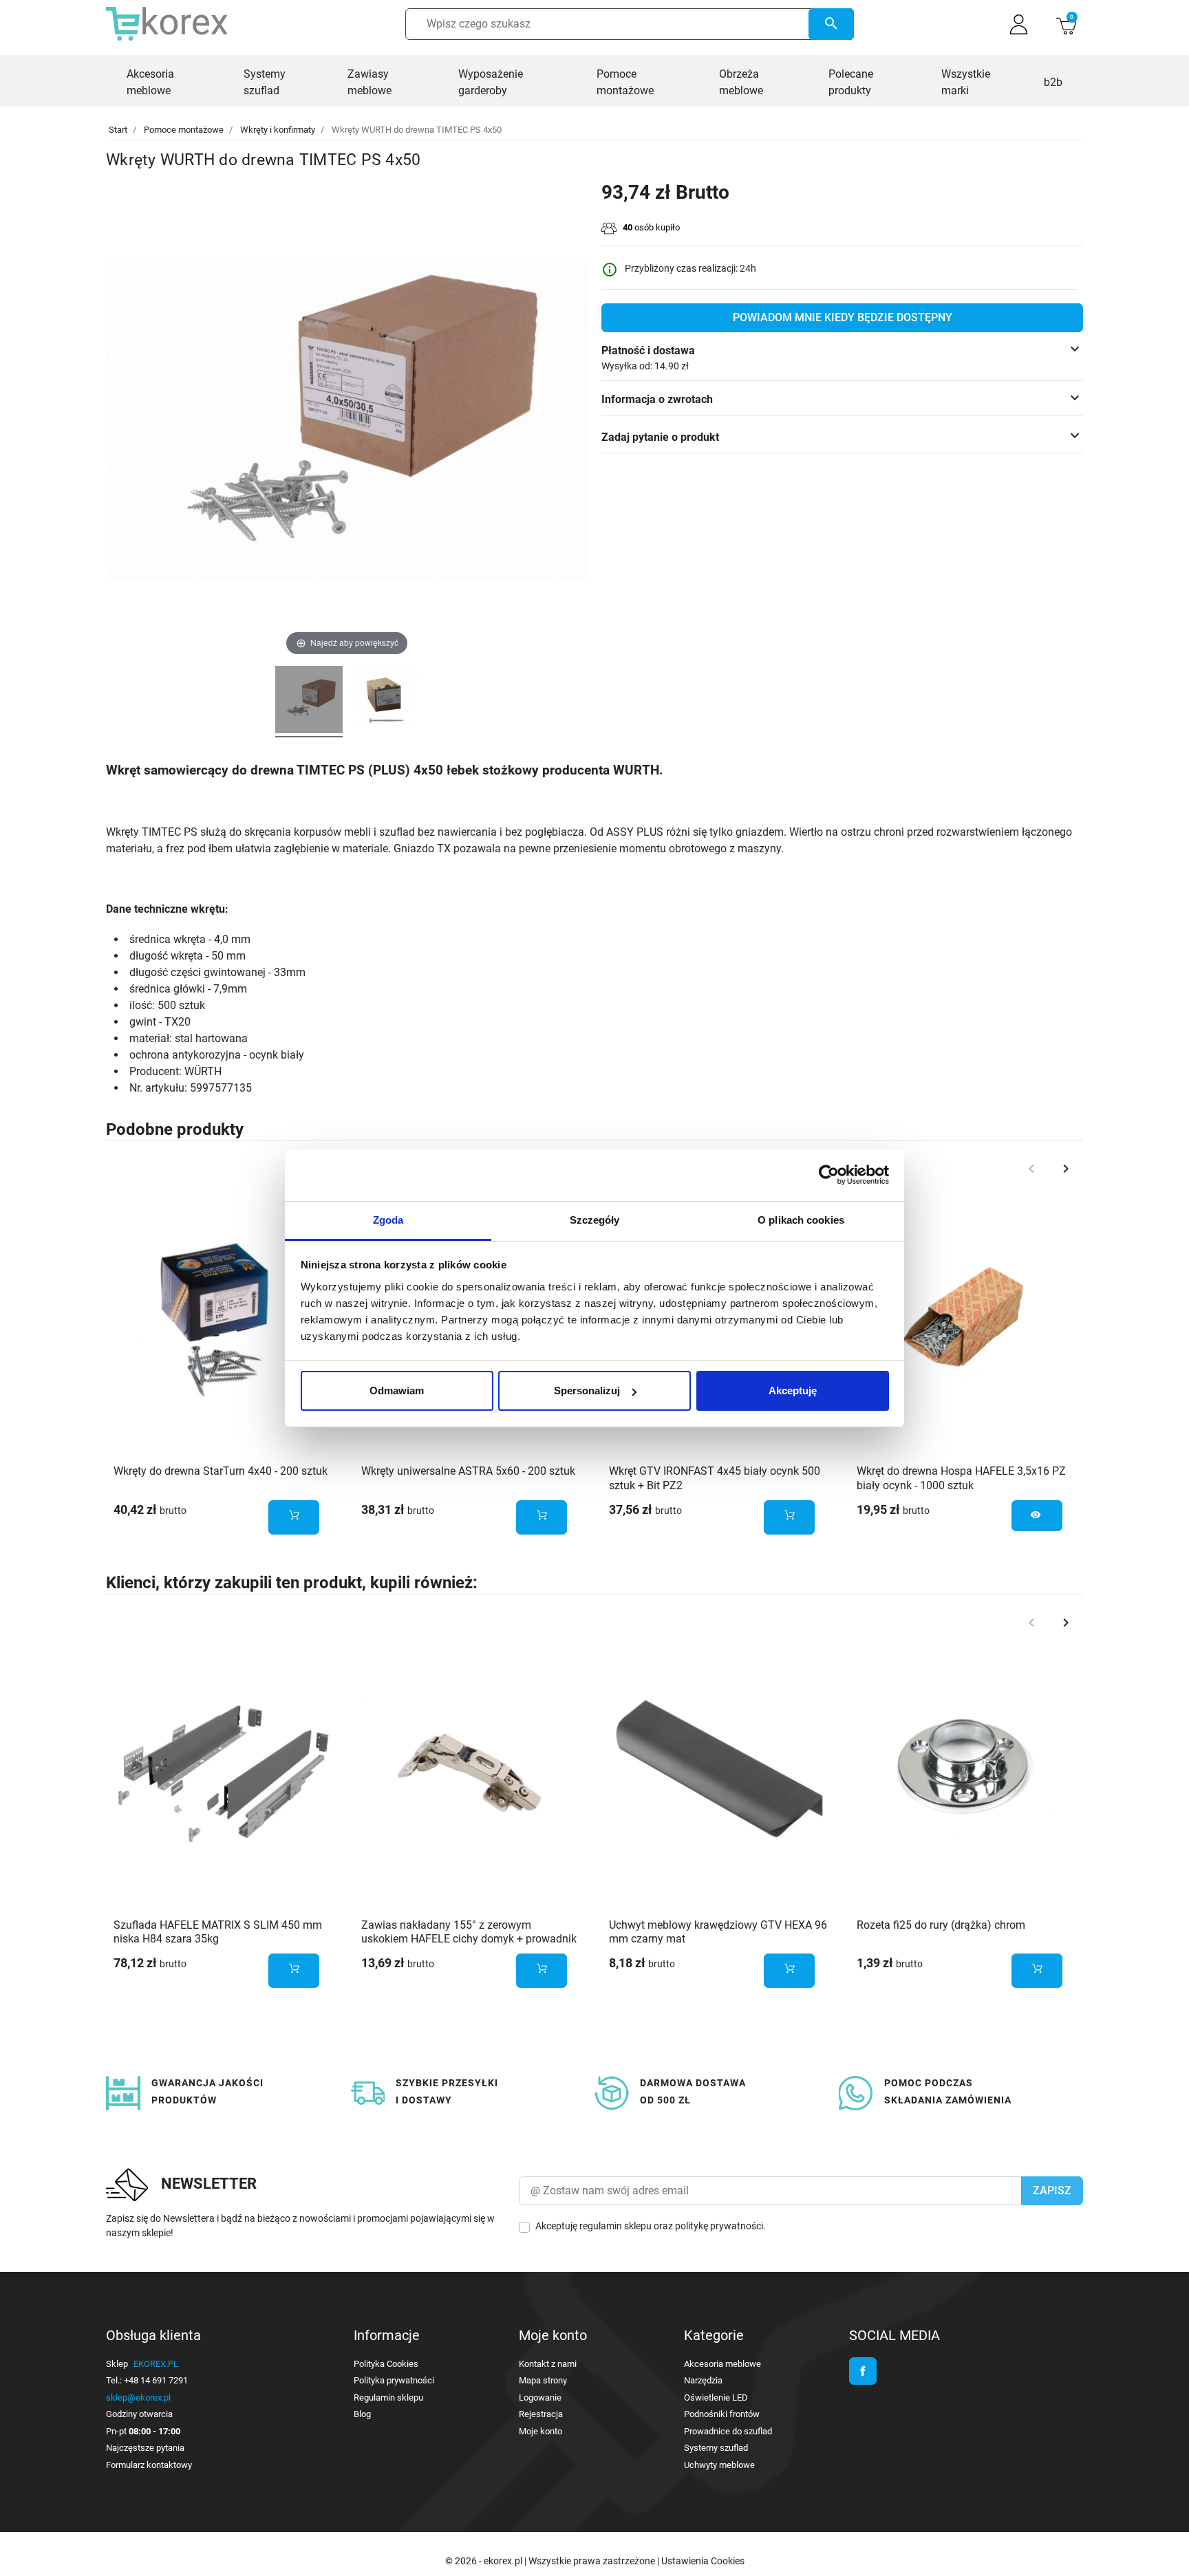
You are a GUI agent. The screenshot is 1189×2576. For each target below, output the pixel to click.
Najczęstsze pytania (145, 2448)
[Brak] (966, 1316)
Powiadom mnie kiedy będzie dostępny (843, 317)
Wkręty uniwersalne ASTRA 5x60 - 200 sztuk (468, 1471)
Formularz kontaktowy (149, 2465)
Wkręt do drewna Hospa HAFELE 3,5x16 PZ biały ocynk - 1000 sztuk (961, 1478)
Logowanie (540, 2398)
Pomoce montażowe (184, 130)
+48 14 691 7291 (156, 2380)
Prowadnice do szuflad (728, 2431)
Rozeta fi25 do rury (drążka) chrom (941, 1925)
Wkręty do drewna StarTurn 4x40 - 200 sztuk (221, 1471)
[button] (1066, 24)
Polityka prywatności (394, 2380)
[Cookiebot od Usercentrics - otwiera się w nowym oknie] (829, 1175)
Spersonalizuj (587, 1390)
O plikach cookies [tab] (801, 1220)
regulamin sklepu (615, 2226)
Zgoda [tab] (388, 1220)
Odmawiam (397, 1390)
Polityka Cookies (386, 2364)
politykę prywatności (719, 2226)
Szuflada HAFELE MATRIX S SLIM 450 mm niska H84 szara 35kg (218, 1932)
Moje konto (540, 2431)
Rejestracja (541, 2414)
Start (118, 130)
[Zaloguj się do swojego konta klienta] (1019, 24)
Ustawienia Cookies (703, 2561)
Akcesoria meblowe (722, 2364)
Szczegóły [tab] (595, 1220)
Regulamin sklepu (388, 2398)
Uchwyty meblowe (719, 2465)
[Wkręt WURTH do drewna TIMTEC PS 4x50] (309, 702)
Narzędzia (703, 2380)
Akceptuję (793, 1390)
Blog (362, 2414)
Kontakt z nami (548, 2364)
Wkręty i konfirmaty (278, 130)
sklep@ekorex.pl (138, 2398)
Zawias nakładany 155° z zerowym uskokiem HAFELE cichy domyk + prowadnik (469, 1932)
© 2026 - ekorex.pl (485, 2561)
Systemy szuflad (716, 2448)
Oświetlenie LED (716, 2398)
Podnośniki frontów (722, 2414)
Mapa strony (543, 2380)
